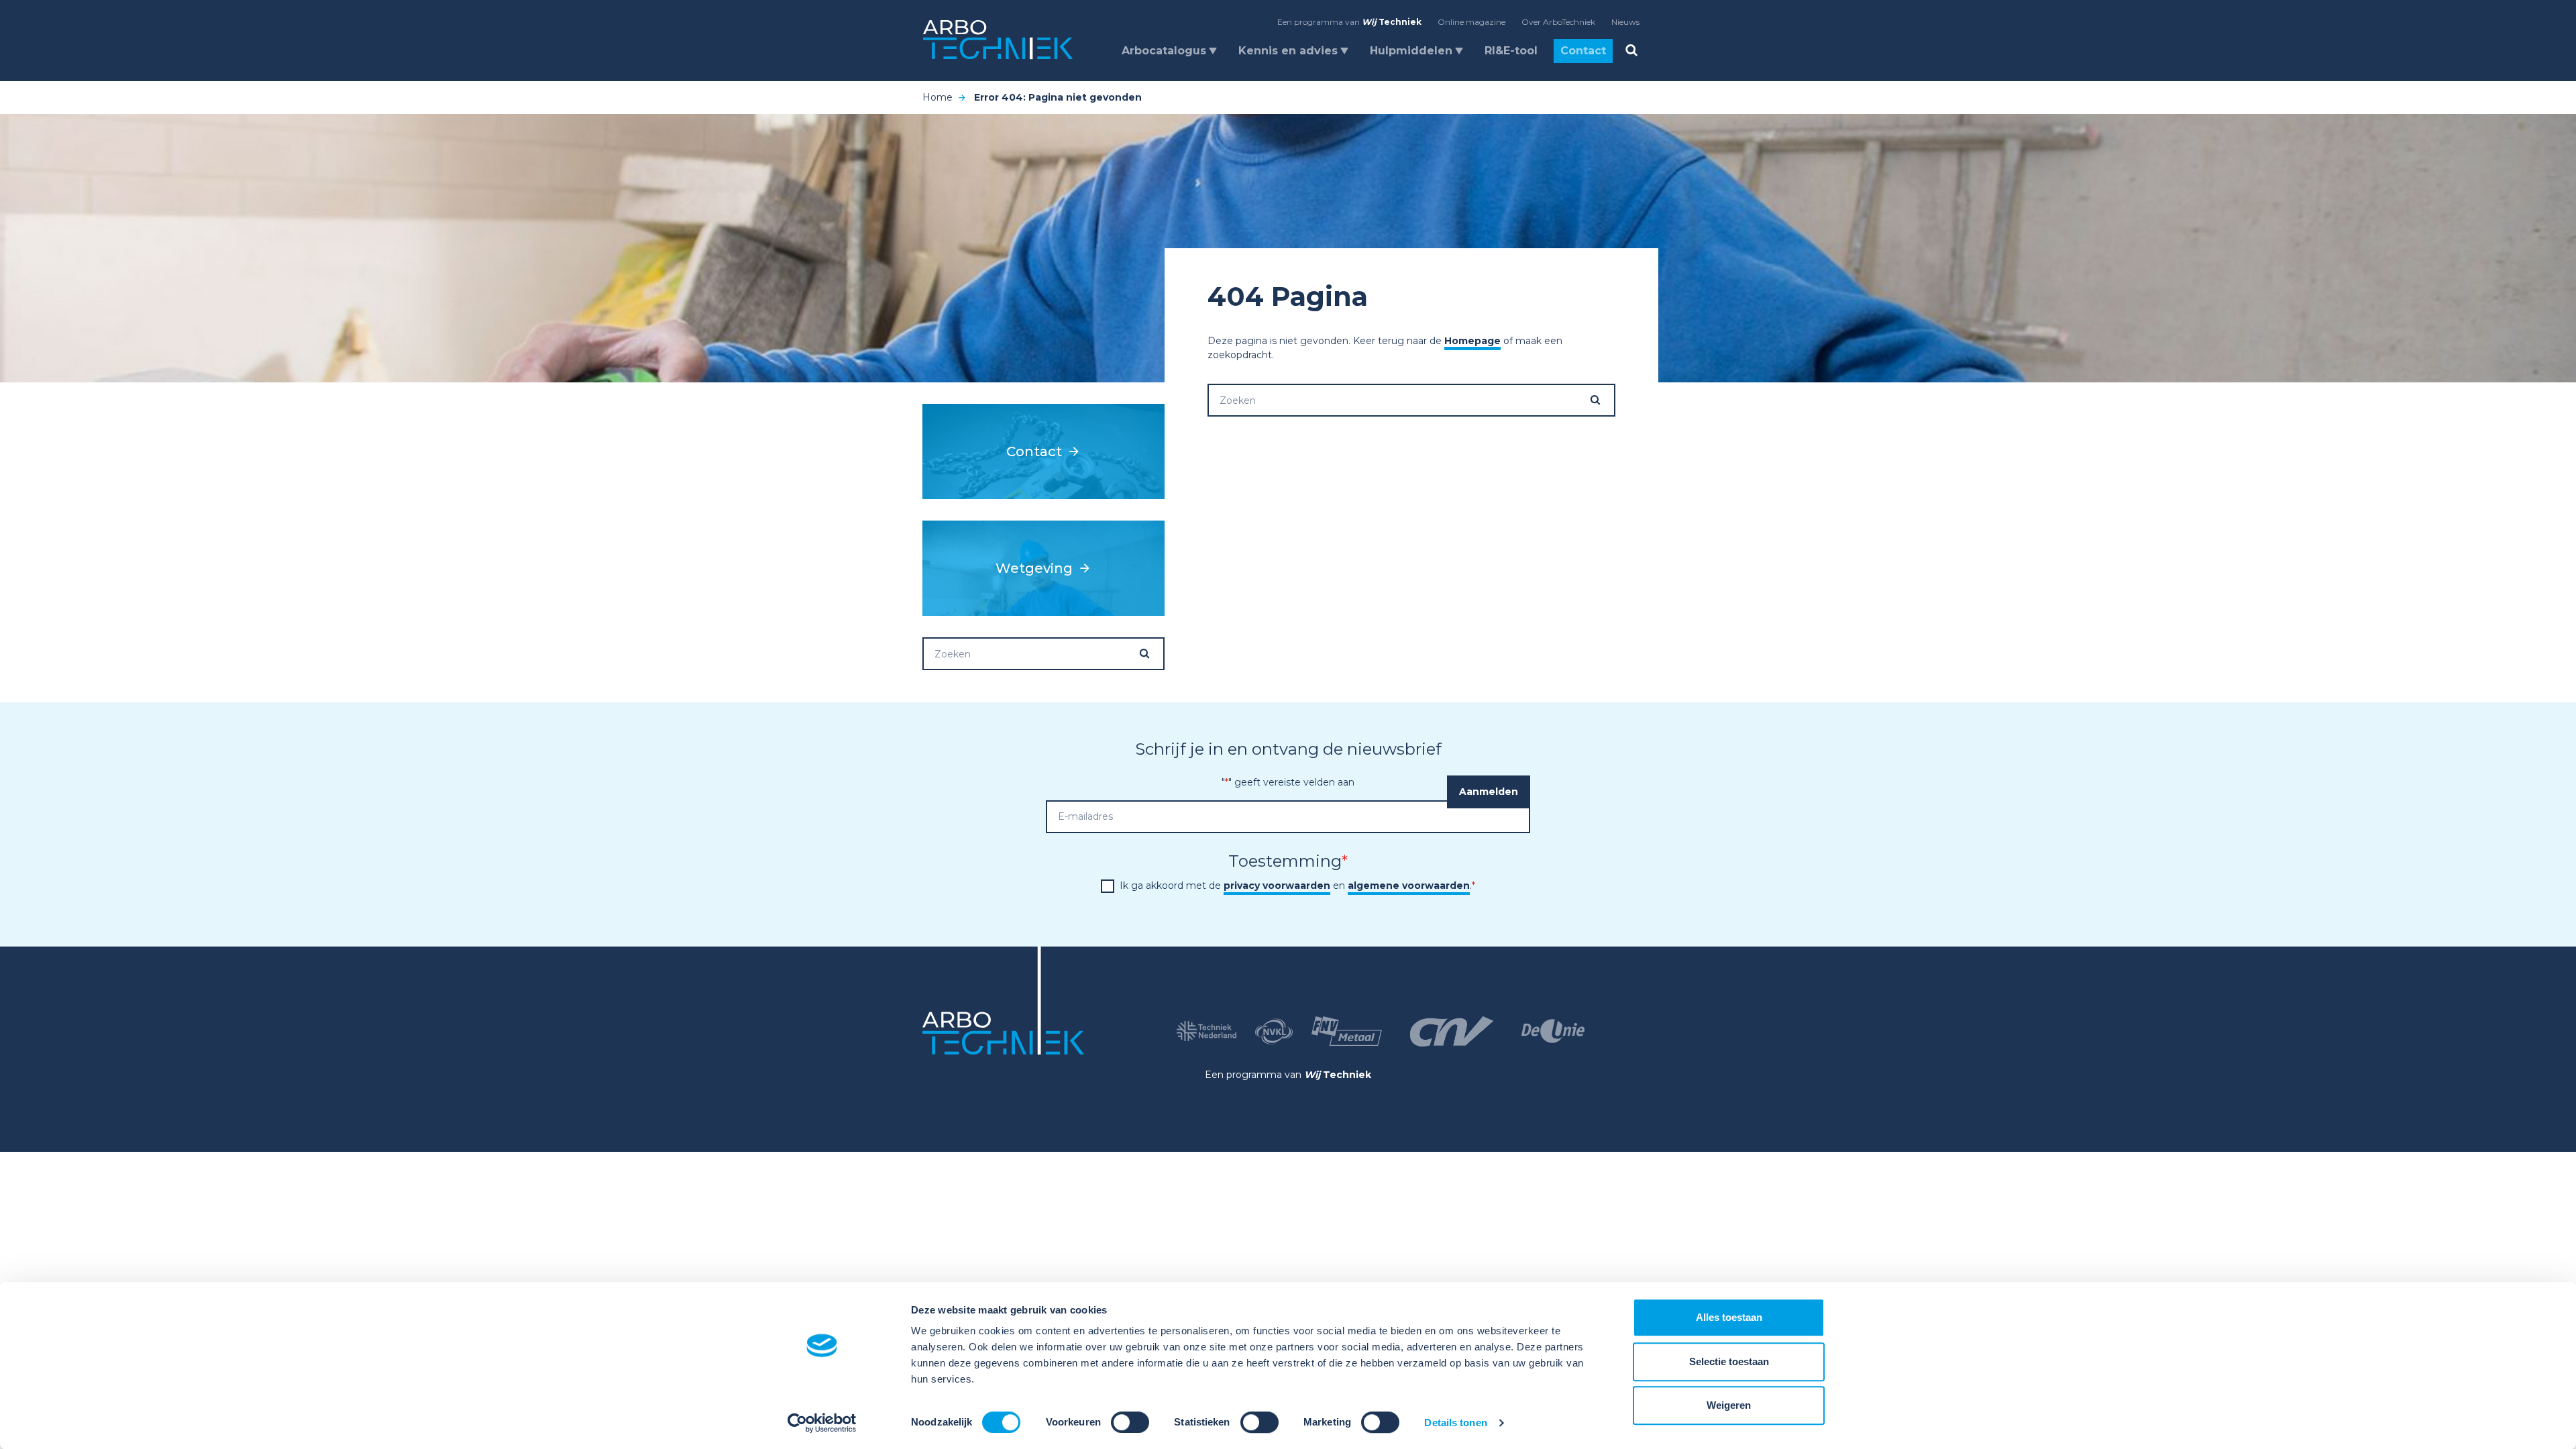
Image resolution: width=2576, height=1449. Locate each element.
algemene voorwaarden (1409, 885)
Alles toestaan (1729, 1317)
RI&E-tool (1511, 51)
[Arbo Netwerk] (998, 40)
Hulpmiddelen (1411, 51)
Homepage (1472, 341)
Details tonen (1455, 1423)
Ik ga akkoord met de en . (1297, 885)
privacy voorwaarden (1277, 885)
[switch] (1130, 1422)
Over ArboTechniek (1558, 22)
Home (937, 97)
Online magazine (1471, 22)
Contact (1583, 51)
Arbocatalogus (1164, 51)
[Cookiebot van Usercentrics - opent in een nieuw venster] (822, 1423)
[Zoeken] (1602, 400)
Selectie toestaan (1729, 1361)
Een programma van (1349, 22)
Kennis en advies (1288, 51)
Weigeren (1729, 1405)
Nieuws (1625, 22)
